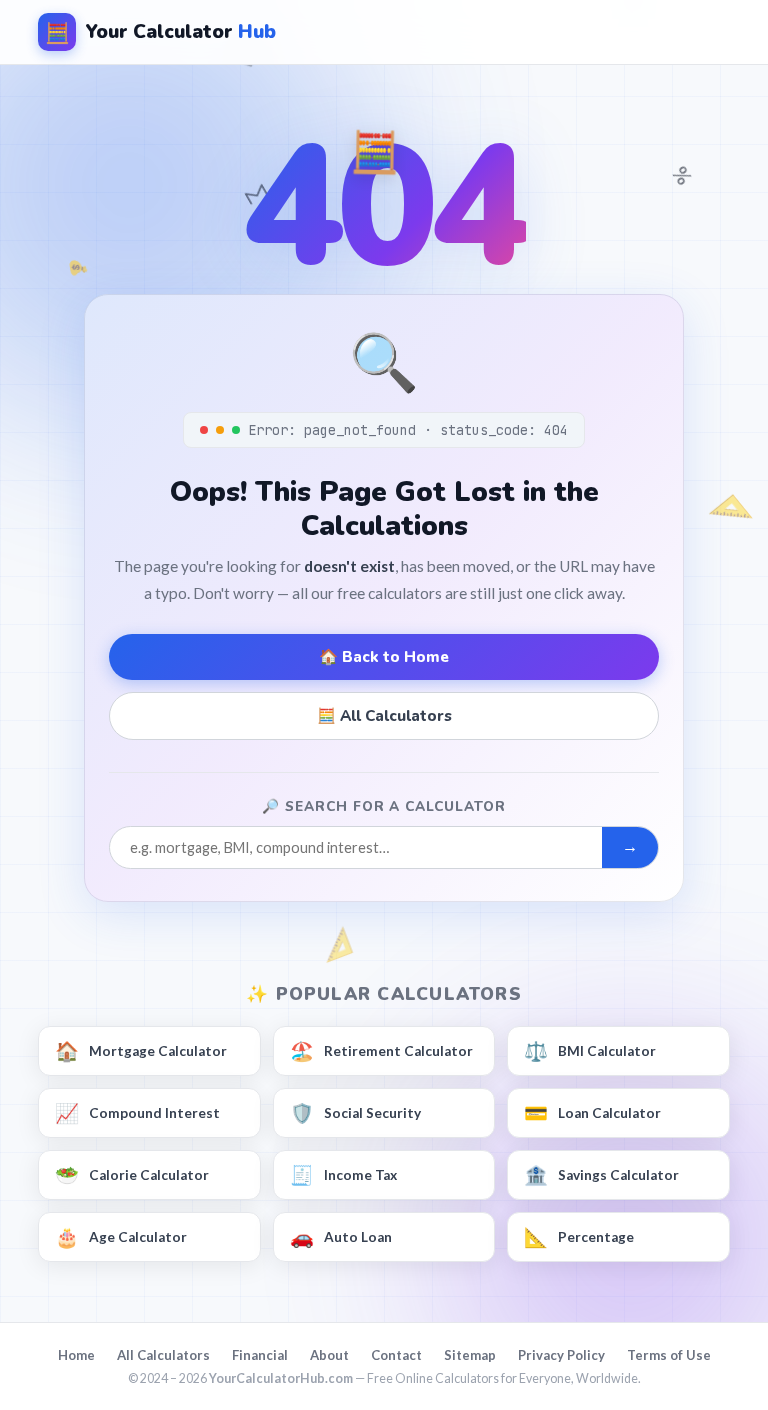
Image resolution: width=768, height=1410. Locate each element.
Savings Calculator (601, 1174)
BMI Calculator (590, 1050)
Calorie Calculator (132, 1174)
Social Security (355, 1112)
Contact (396, 1355)
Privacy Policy (561, 1355)
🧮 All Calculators (384, 716)
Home (76, 1355)
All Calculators (163, 1355)
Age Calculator (121, 1236)
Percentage (579, 1236)
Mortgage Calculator (141, 1050)
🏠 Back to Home (384, 657)
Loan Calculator (592, 1112)
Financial (260, 1355)
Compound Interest (137, 1112)
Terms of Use (669, 1355)
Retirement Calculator (381, 1050)
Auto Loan (341, 1236)
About (329, 1355)
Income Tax (343, 1174)
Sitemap (470, 1355)
